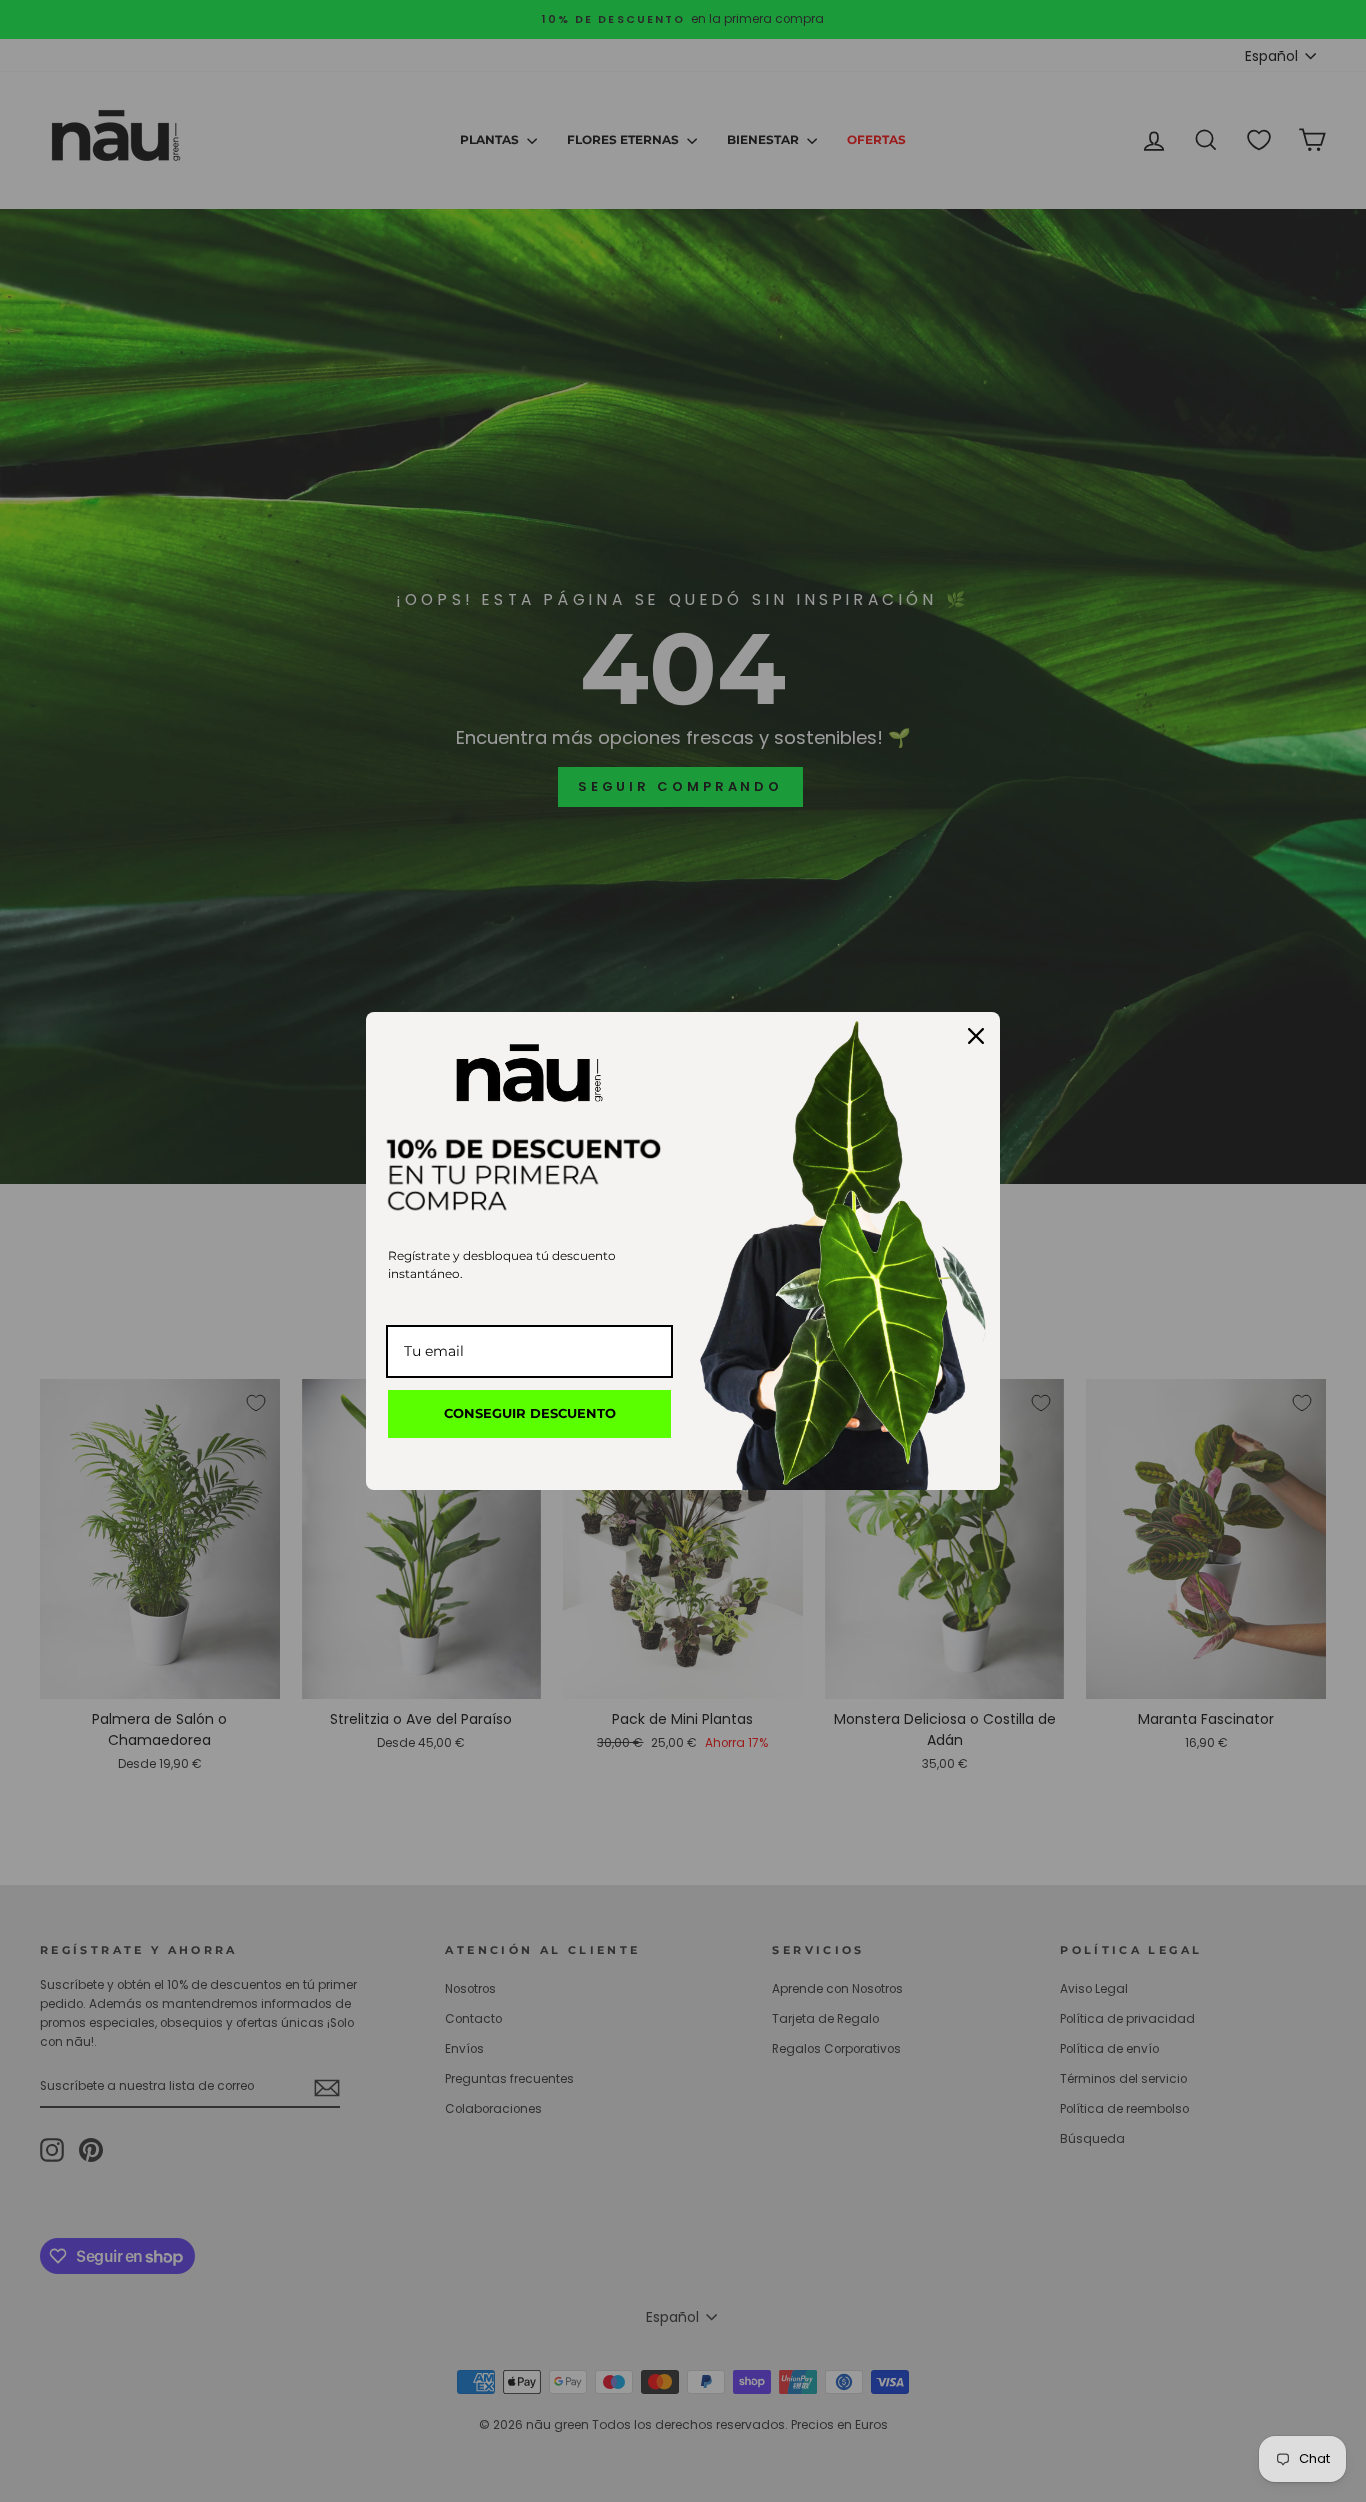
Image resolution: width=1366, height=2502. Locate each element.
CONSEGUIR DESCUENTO (530, 1413)
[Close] (976, 1036)
